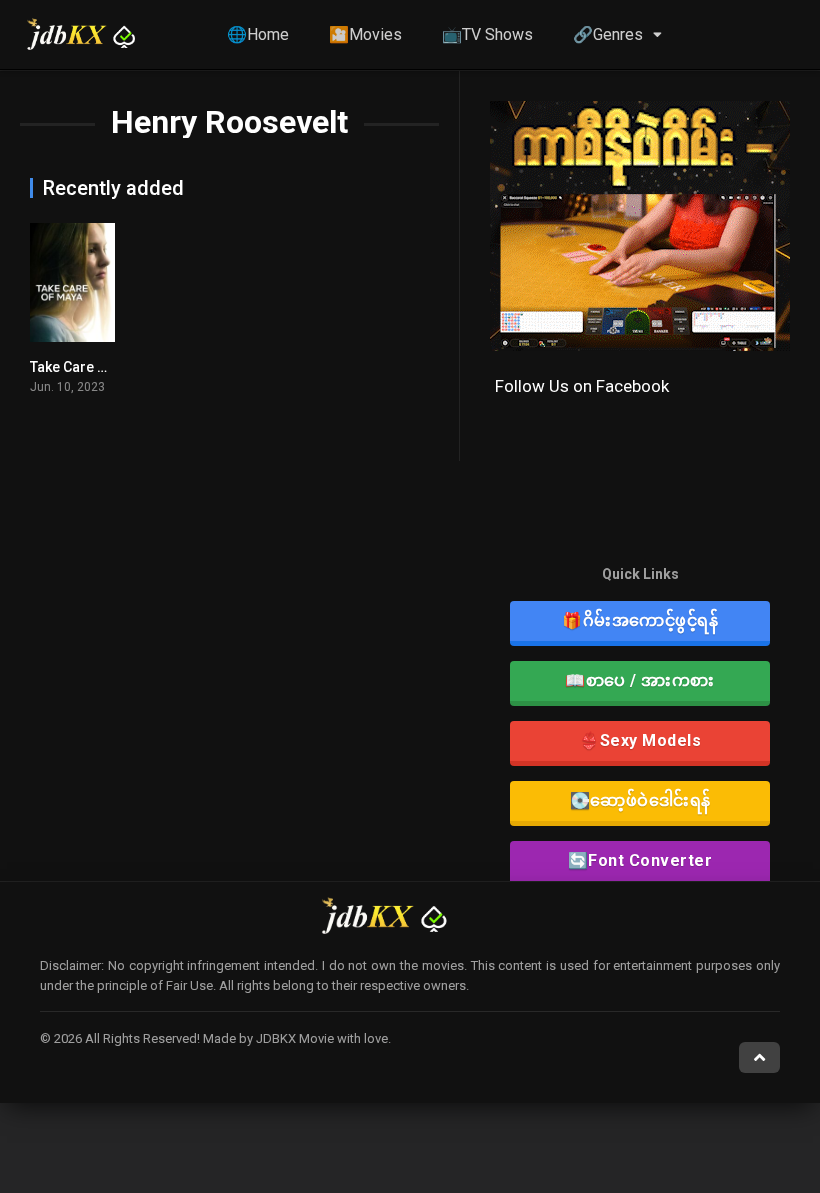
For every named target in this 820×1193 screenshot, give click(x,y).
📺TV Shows (487, 34)
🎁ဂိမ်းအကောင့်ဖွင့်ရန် (640, 620)
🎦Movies (365, 34)
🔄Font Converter (640, 860)
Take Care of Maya (89, 367)
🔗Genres (608, 34)
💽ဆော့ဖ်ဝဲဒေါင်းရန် (640, 800)
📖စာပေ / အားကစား (640, 680)
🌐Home (258, 34)
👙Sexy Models (640, 740)
